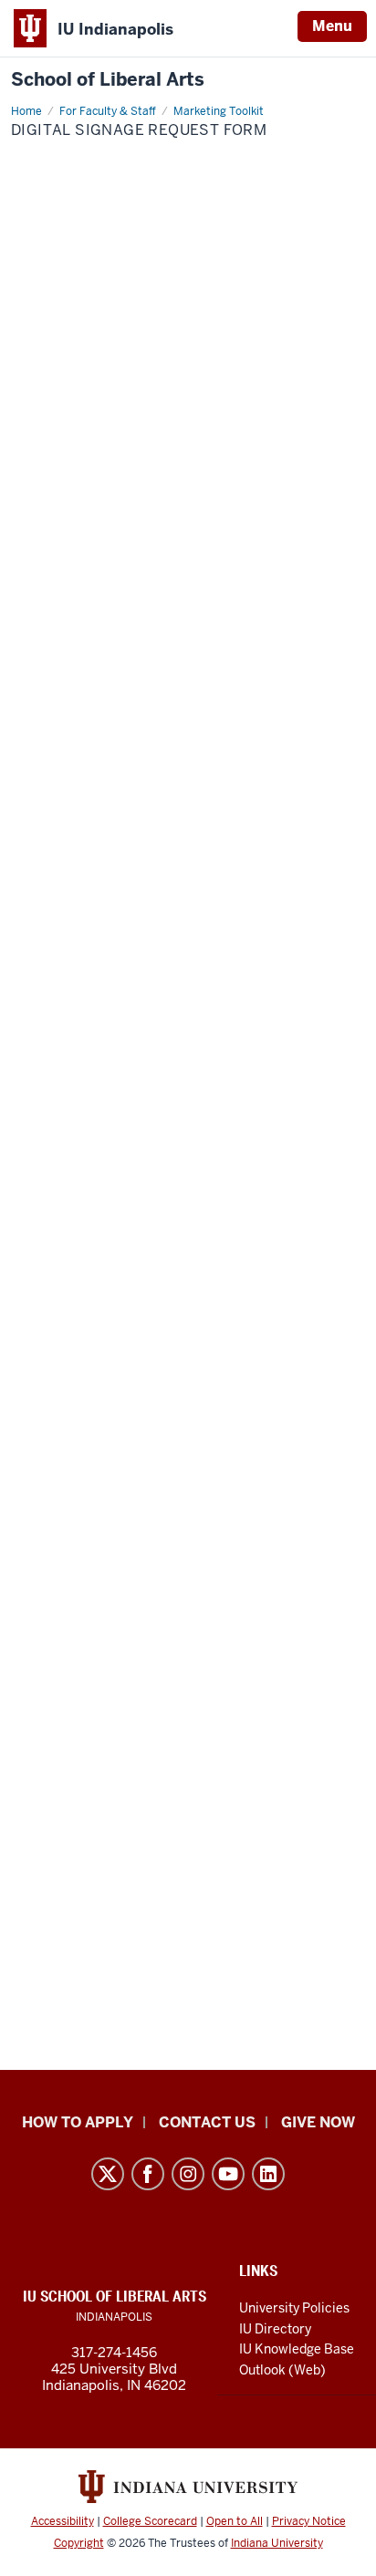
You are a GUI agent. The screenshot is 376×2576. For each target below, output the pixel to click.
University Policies (294, 2308)
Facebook (148, 2174)
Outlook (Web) (282, 2370)
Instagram (188, 2174)
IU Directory (275, 2329)
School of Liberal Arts (108, 80)
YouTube (228, 2174)
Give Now (318, 2122)
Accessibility (63, 2521)
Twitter (108, 2174)
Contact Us (207, 2122)
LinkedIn (268, 2174)
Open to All (235, 2521)
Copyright (79, 2543)
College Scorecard (150, 2521)
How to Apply (78, 2122)
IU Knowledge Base (297, 2349)
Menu (332, 26)
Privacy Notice (309, 2521)
